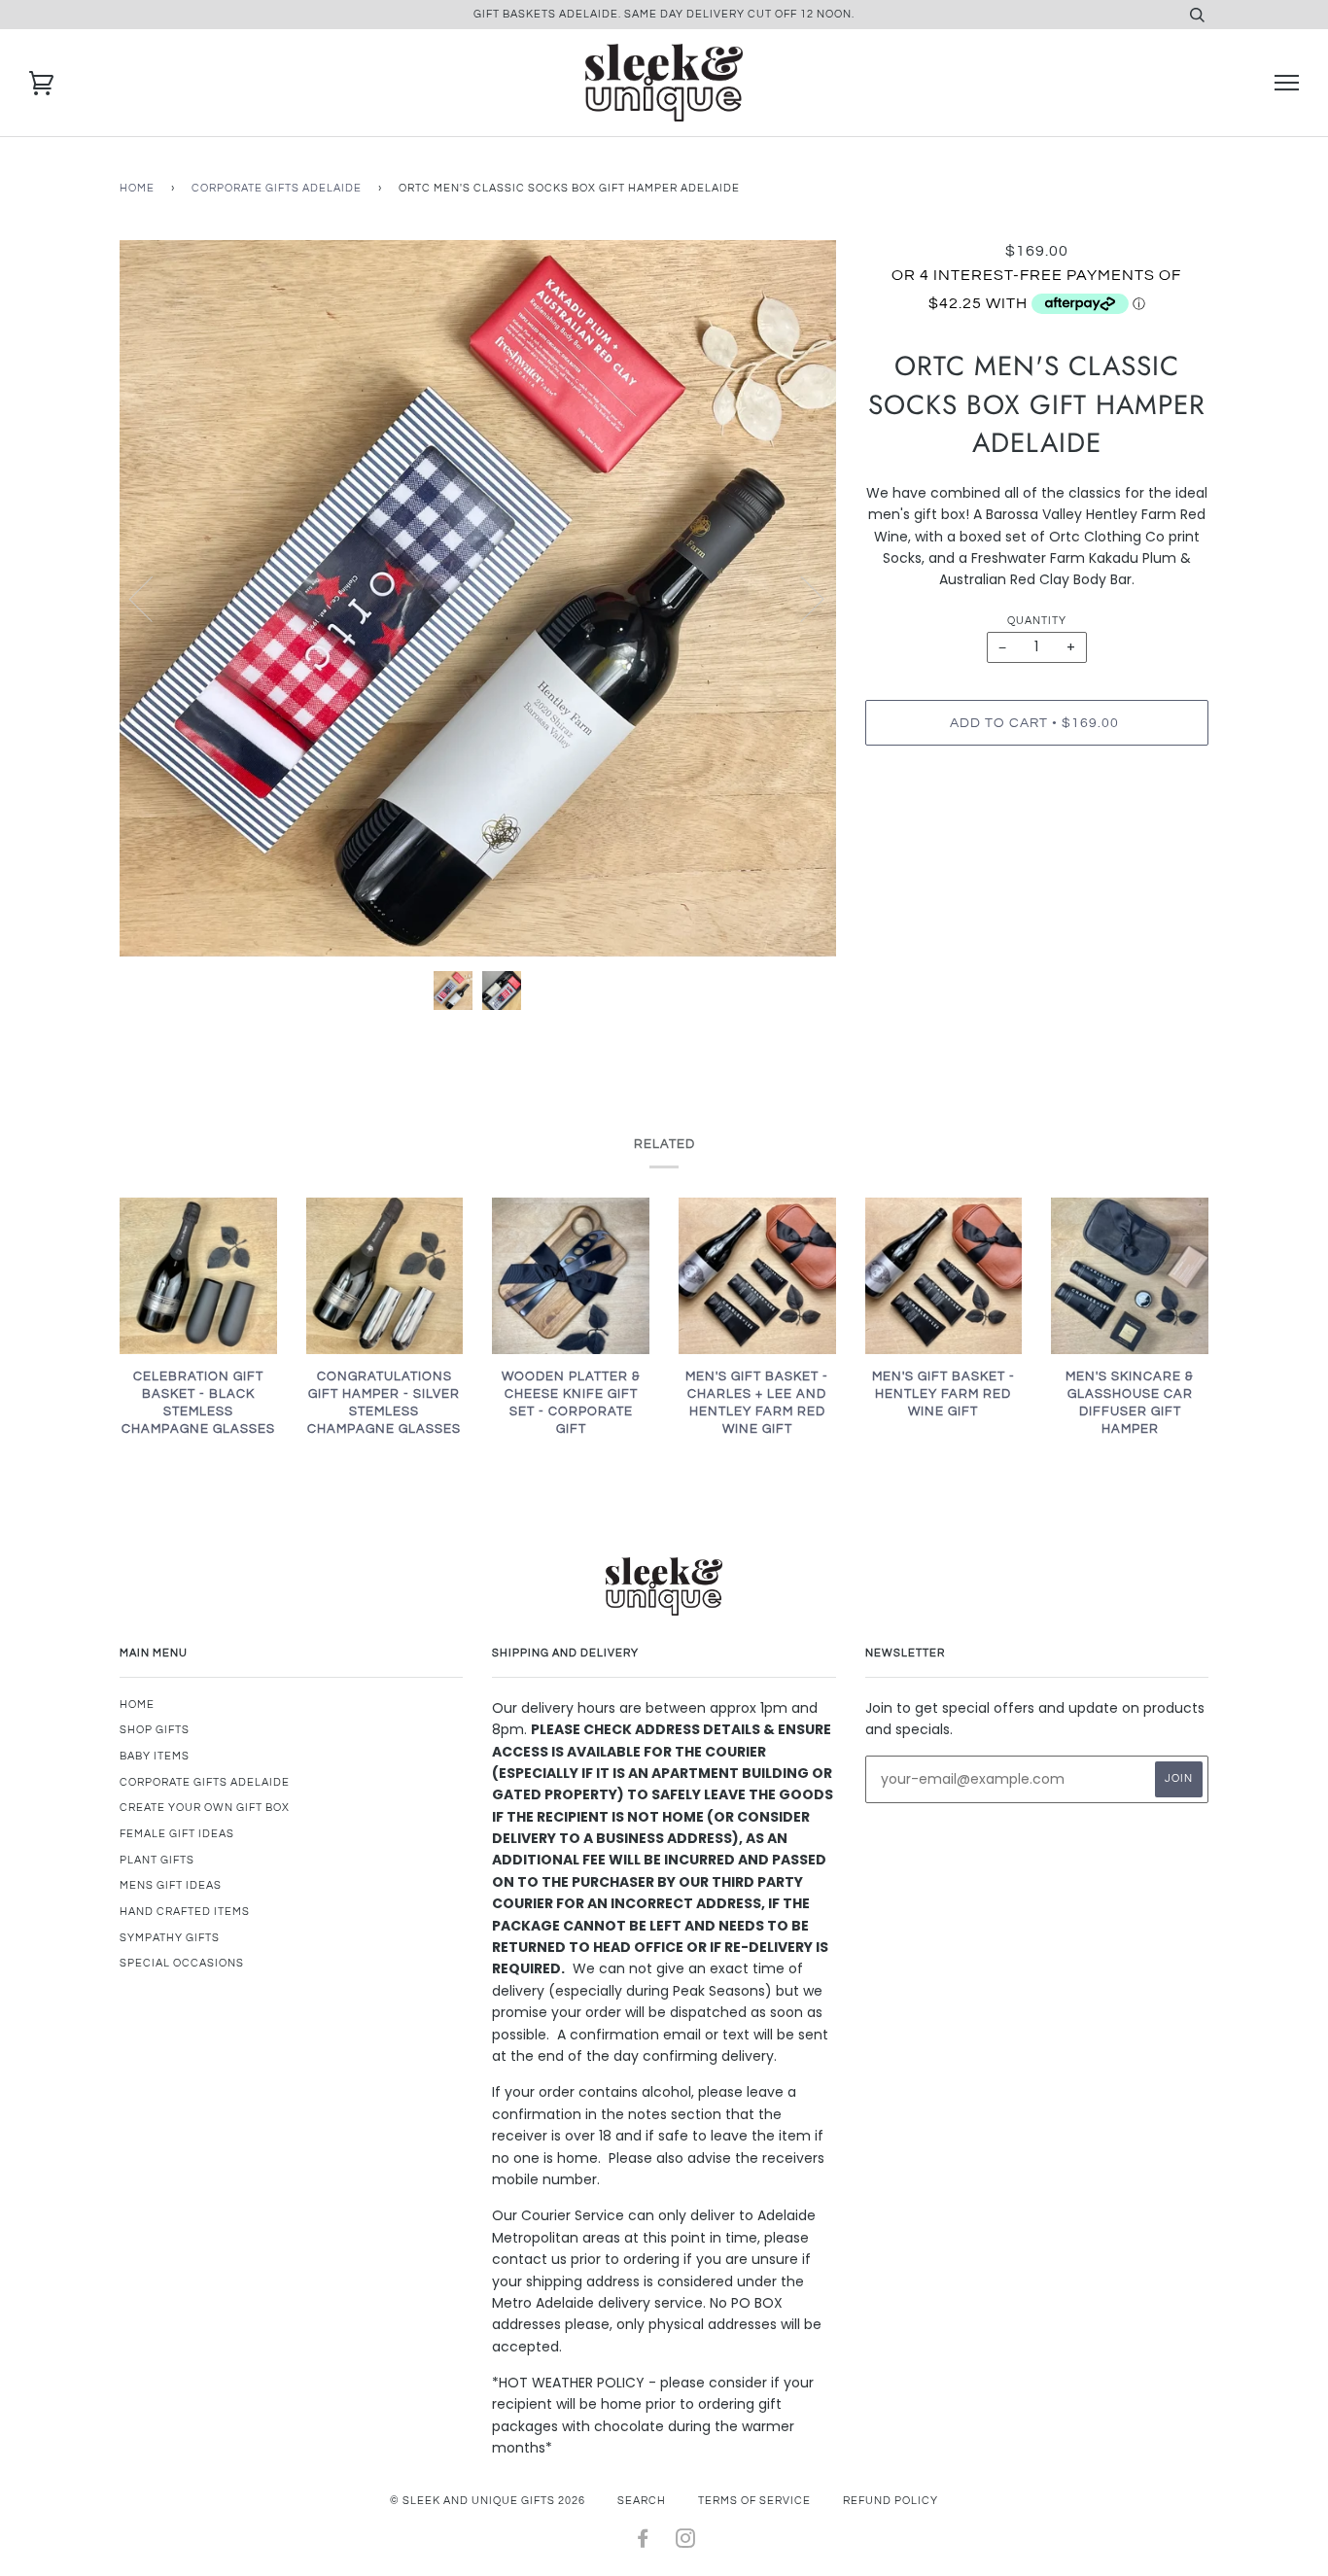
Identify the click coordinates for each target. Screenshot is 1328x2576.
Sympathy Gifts (170, 1938)
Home (137, 188)
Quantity (1037, 621)
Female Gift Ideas (177, 1834)
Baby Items (155, 1756)
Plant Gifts (157, 1860)
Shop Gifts (155, 1730)
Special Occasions (182, 1963)
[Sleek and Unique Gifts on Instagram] (686, 2542)
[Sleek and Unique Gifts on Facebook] (643, 2542)
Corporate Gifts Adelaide (277, 188)
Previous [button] (153, 598)
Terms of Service (754, 2501)
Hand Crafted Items (185, 1912)
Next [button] (801, 598)
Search (642, 2501)
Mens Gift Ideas (171, 1885)
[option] (478, 598)
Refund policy (891, 2501)
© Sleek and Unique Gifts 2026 (488, 2501)
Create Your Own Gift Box (205, 1808)
